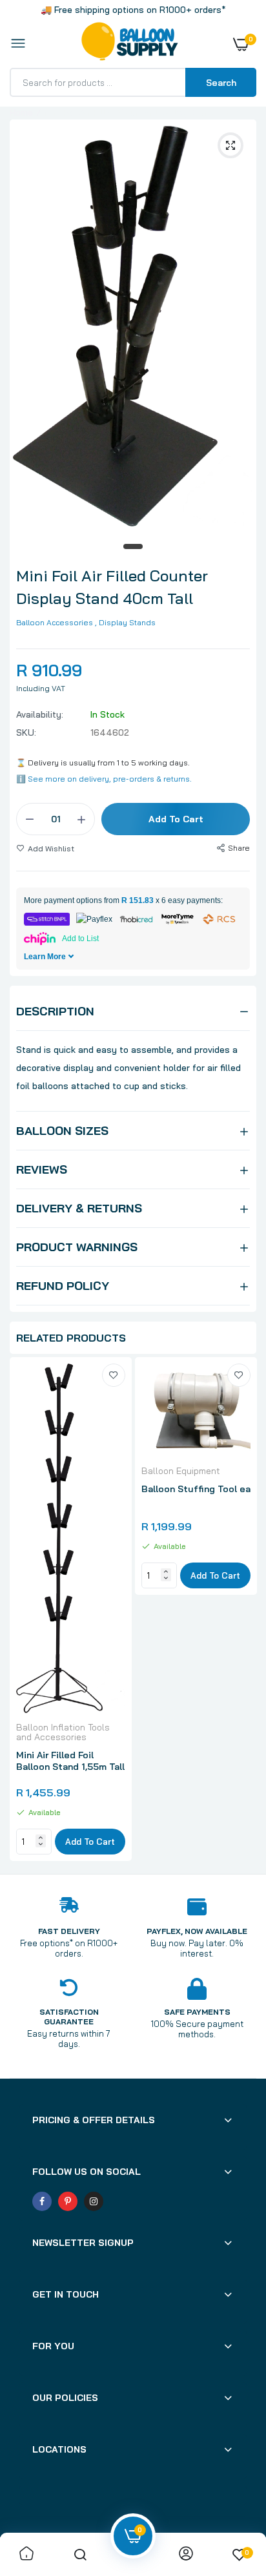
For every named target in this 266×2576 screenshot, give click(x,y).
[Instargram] (94, 2201)
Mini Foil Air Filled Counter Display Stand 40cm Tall (112, 587)
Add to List (80, 939)
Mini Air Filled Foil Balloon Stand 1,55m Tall (70, 1761)
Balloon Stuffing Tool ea (196, 1489)
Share (239, 848)
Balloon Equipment (181, 1471)
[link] (114, 1375)
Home (21, 112)
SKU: (26, 732)
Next (240, 1611)
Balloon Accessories (55, 622)
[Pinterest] (68, 2201)
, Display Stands (125, 622)
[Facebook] (42, 2201)
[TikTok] (119, 2201)
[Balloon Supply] (130, 44)
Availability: (40, 714)
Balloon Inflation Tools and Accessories (63, 1732)
